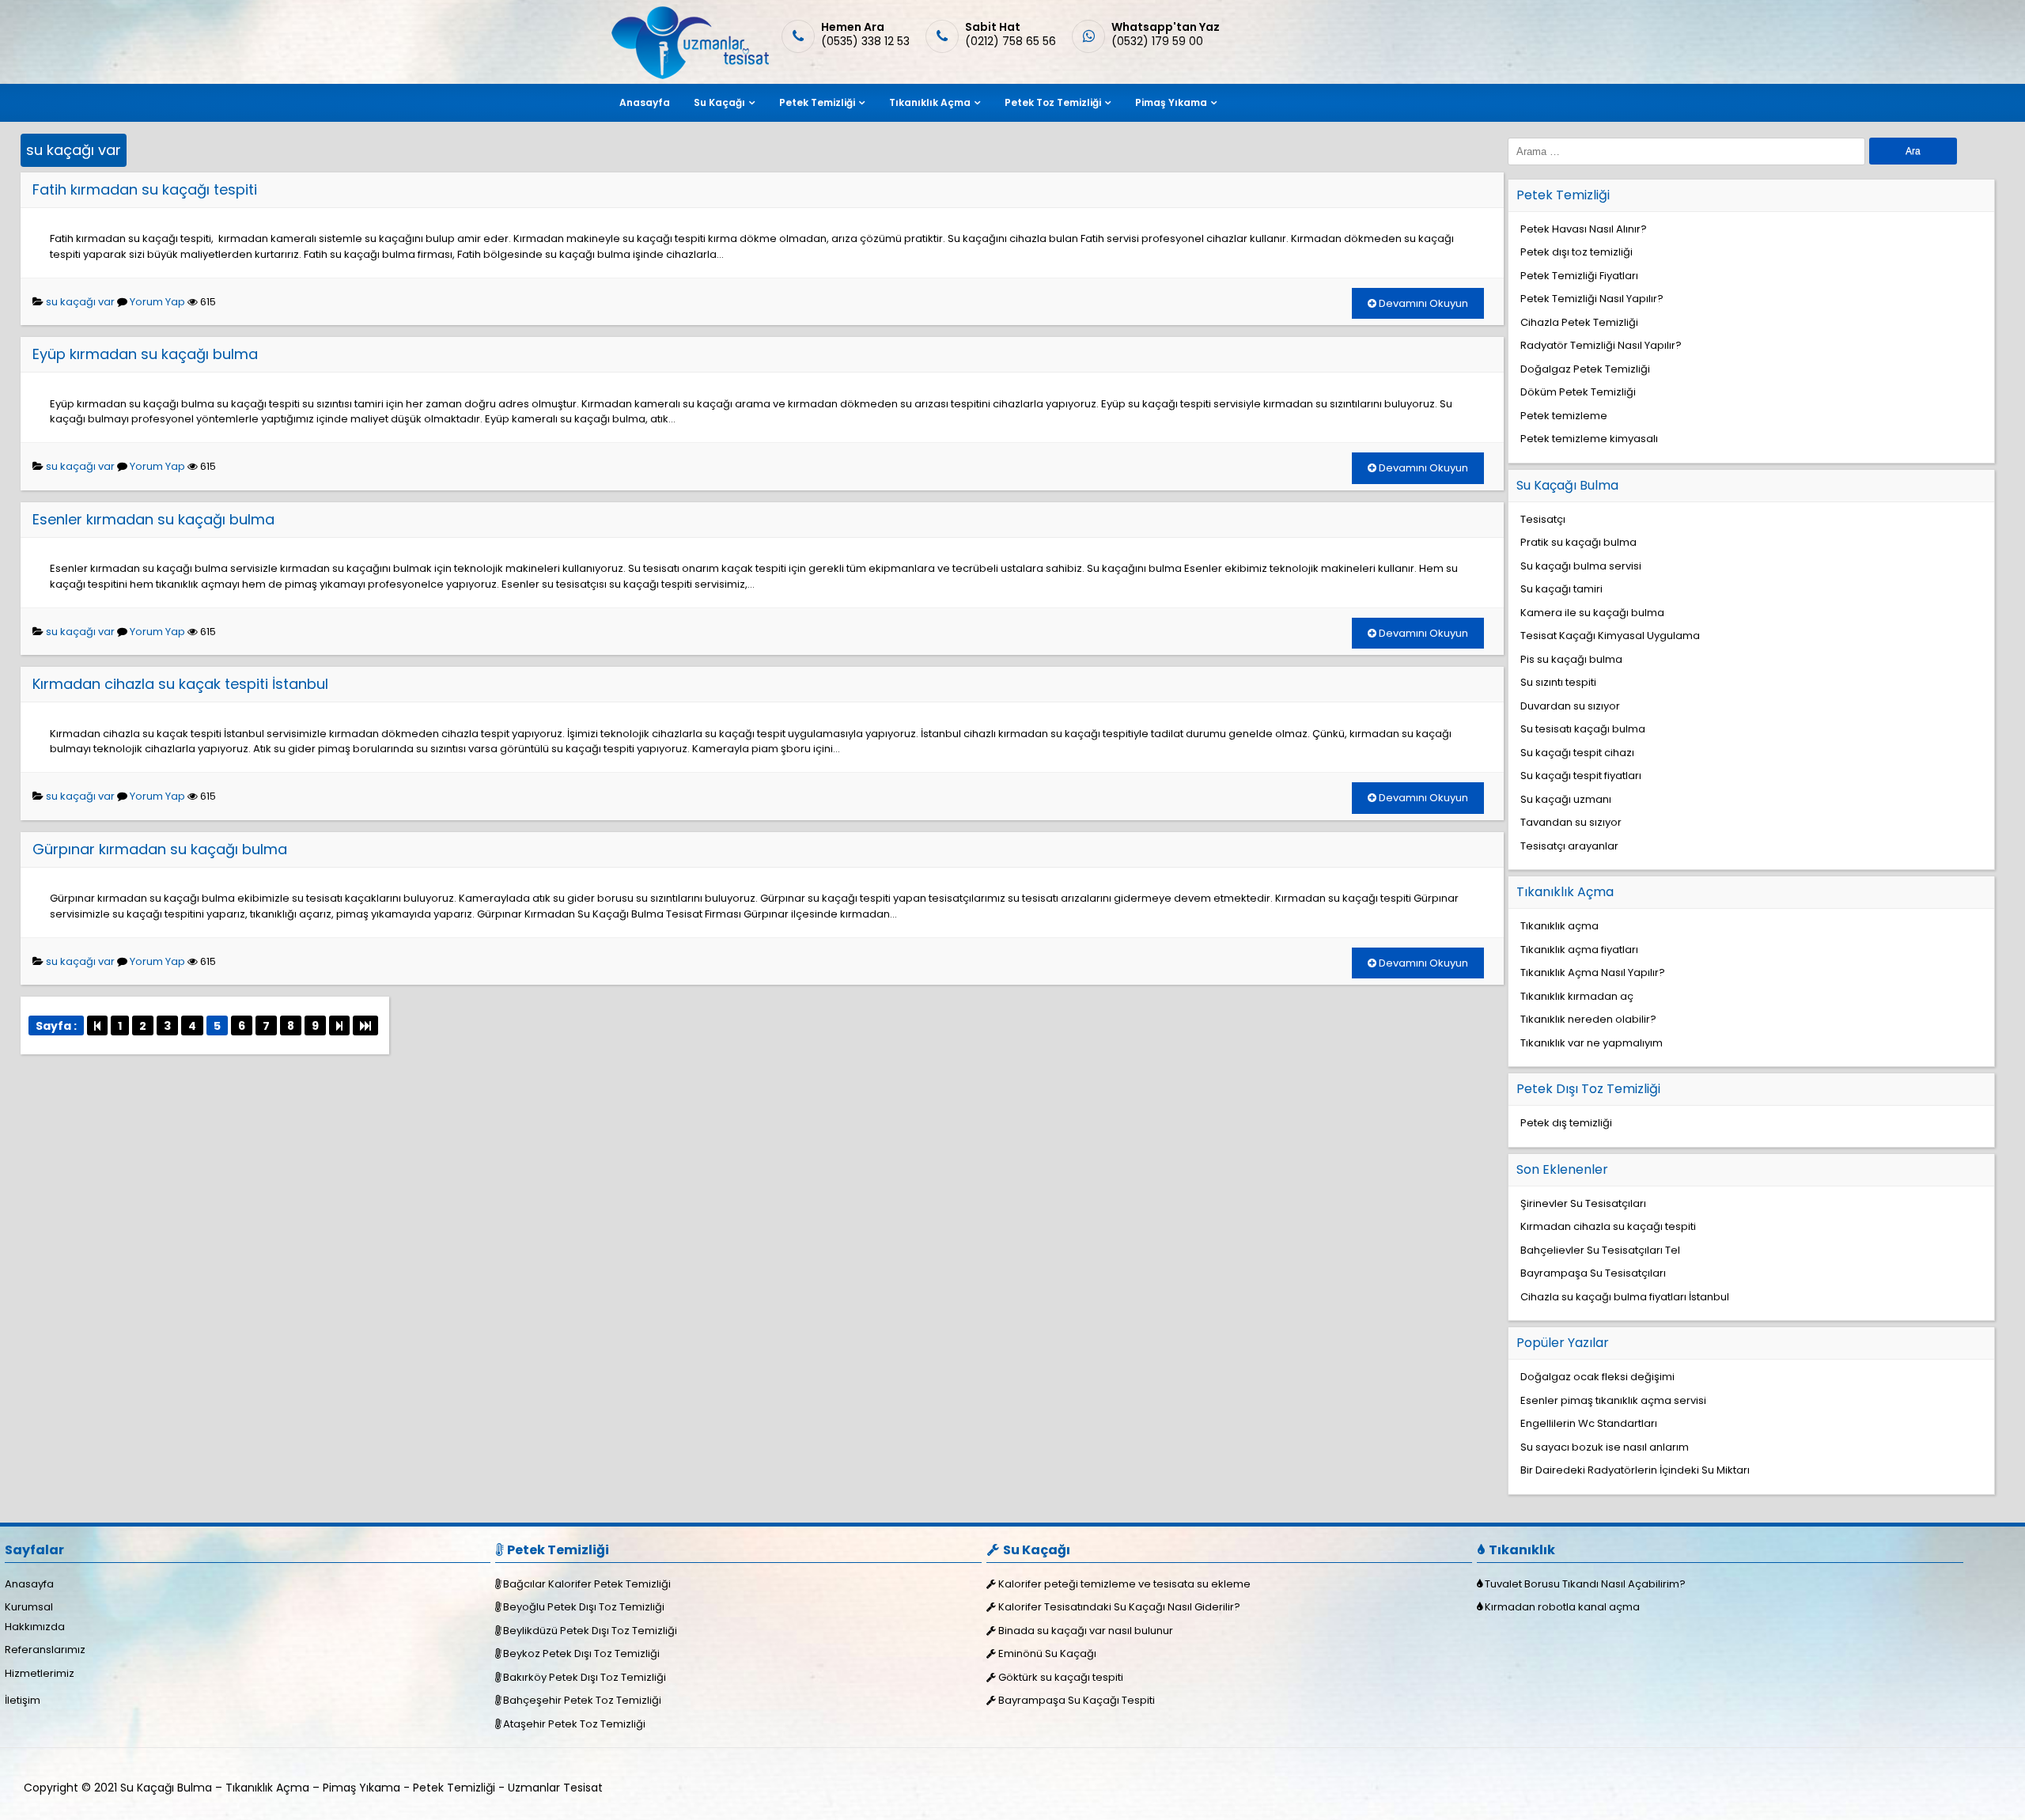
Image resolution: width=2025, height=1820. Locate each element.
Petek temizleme (1564, 416)
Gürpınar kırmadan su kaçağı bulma (160, 849)
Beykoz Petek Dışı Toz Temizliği (581, 1654)
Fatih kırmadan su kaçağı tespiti (145, 189)
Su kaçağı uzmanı (1566, 799)
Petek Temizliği (817, 102)
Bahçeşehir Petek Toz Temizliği (582, 1700)
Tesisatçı (1543, 519)
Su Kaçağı (719, 102)
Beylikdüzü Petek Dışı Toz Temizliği (590, 1631)
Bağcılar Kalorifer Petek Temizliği (587, 1584)
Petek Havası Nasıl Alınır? (1584, 229)
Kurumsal (29, 1607)
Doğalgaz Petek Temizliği (1585, 369)
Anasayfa (645, 102)
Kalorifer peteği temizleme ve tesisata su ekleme (1124, 1584)
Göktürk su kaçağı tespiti (1061, 1677)
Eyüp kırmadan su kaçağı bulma (145, 354)
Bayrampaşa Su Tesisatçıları (1593, 1273)
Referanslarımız (45, 1650)
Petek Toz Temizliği (1053, 102)
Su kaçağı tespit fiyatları (1581, 776)
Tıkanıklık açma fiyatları (1579, 950)
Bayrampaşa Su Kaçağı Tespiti (1077, 1700)
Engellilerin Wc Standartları (1589, 1423)
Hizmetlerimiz (40, 1673)
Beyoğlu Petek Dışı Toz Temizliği (584, 1607)
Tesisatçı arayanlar (1569, 846)
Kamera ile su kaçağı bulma (1592, 613)
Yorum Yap (157, 302)
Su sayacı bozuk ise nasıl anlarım (1605, 1447)
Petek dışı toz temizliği (1576, 252)
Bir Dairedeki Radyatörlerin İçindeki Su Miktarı (1635, 1470)
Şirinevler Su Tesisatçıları (1583, 1203)
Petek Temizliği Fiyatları (1579, 276)
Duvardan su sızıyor (1570, 706)
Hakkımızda (35, 1627)
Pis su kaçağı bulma (1571, 659)
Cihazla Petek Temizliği (1579, 322)
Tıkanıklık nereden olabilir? (1588, 1019)
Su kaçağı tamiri (1561, 589)
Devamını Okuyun (1422, 303)
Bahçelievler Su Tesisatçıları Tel (1600, 1250)
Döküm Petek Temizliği (1578, 392)
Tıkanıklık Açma (930, 102)
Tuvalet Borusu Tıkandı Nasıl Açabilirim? (1585, 1584)
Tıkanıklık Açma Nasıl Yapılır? (1593, 972)
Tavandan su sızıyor (1571, 822)
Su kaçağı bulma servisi (1581, 566)
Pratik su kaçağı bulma (1578, 542)
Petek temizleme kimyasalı (1589, 439)
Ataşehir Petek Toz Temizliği (574, 1724)
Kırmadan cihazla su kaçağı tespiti (1608, 1226)
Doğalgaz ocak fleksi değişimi (1597, 1377)
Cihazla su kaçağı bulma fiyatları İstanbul (1625, 1297)
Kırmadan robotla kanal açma (1562, 1607)
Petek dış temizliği (1566, 1123)
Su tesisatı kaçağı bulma (1583, 729)
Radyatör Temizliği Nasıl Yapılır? (1601, 345)
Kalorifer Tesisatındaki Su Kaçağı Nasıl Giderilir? (1119, 1607)
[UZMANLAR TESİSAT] (689, 76)
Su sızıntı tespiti (1558, 682)
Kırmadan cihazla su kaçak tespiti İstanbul (180, 684)
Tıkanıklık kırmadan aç (1577, 996)
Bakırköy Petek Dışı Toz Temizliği (585, 1677)
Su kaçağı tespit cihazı (1577, 753)
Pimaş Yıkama (1171, 102)
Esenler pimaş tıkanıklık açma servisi (1613, 1400)
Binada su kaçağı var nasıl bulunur (1086, 1631)
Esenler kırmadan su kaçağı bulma (153, 519)
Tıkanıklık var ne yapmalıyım (1592, 1043)
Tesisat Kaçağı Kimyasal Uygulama (1610, 636)
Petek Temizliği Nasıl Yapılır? (1592, 299)
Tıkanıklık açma (1559, 926)
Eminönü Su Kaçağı (1047, 1654)
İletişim (23, 1700)
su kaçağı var (74, 150)
